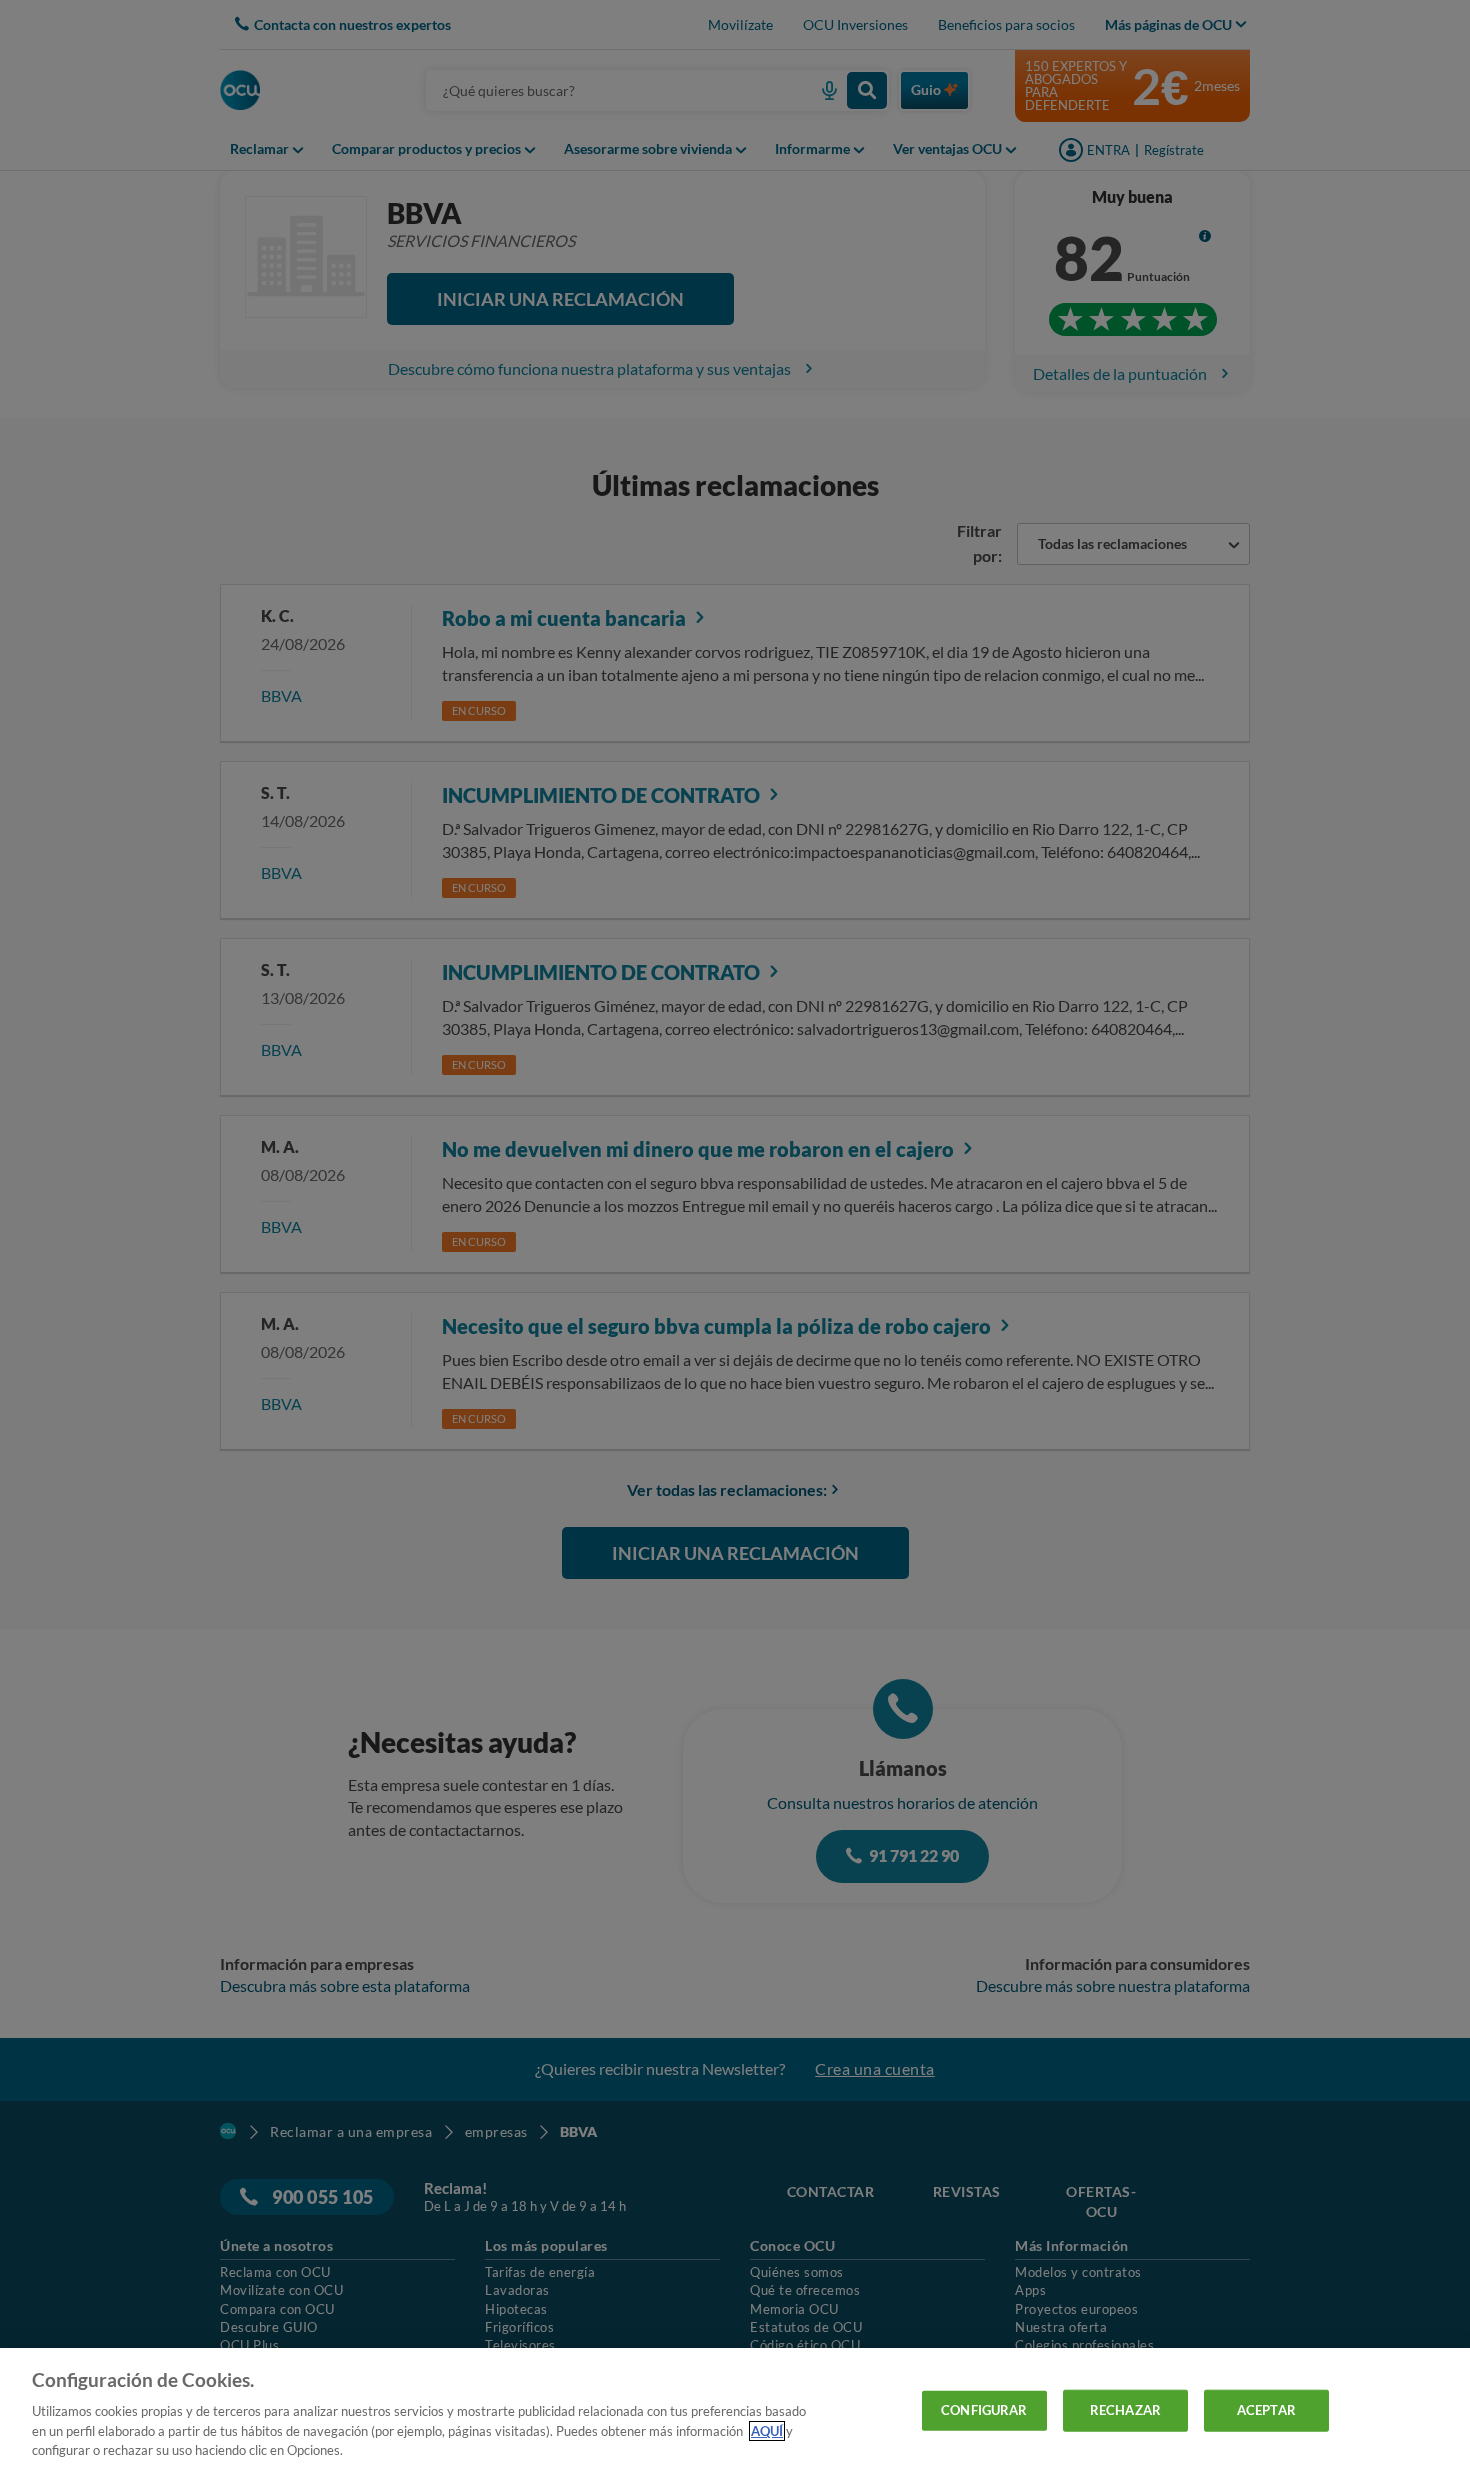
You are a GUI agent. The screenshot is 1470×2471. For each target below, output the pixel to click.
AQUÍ (767, 2431)
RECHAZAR (1125, 2410)
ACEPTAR (1266, 2410)
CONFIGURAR (984, 2410)
